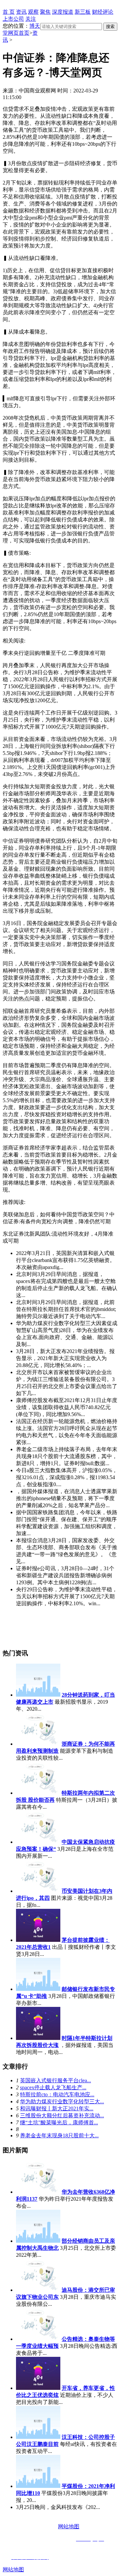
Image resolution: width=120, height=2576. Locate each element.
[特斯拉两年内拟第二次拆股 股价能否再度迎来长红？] (38, 1793)
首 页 (9, 12)
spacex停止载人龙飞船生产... (53, 2087)
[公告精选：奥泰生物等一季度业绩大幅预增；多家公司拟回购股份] (38, 2339)
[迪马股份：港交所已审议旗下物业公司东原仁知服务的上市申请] (38, 2290)
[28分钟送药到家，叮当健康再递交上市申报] (38, 1695)
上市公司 (13, 19)
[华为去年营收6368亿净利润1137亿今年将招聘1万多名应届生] (38, 2192)
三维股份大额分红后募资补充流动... (62, 2115)
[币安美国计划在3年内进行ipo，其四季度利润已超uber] (38, 1891)
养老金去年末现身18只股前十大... (59, 2135)
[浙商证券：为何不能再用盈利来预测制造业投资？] (38, 1744)
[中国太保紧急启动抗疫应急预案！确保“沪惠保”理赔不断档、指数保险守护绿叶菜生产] (38, 1842)
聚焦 (45, 12)
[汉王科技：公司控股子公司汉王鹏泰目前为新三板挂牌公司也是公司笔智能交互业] (38, 2437)
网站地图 (69, 2526)
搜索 (110, 27)
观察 (33, 12)
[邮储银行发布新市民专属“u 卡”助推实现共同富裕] (38, 1989)
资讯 (21, 12)
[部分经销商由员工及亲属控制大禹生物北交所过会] (38, 2241)
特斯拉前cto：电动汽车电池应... (57, 2094)
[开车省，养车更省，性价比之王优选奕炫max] (38, 2388)
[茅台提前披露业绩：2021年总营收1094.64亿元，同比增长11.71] (38, 1940)
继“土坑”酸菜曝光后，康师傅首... (59, 2122)
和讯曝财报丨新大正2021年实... (57, 2108)
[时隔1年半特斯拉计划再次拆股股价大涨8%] (38, 2038)
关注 (31, 19)
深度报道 (63, 12)
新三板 (83, 12)
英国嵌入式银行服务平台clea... (55, 2080)
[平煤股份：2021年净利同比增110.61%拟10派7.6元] (38, 2486)
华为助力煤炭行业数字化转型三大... (62, 2101)
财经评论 (103, 12)
